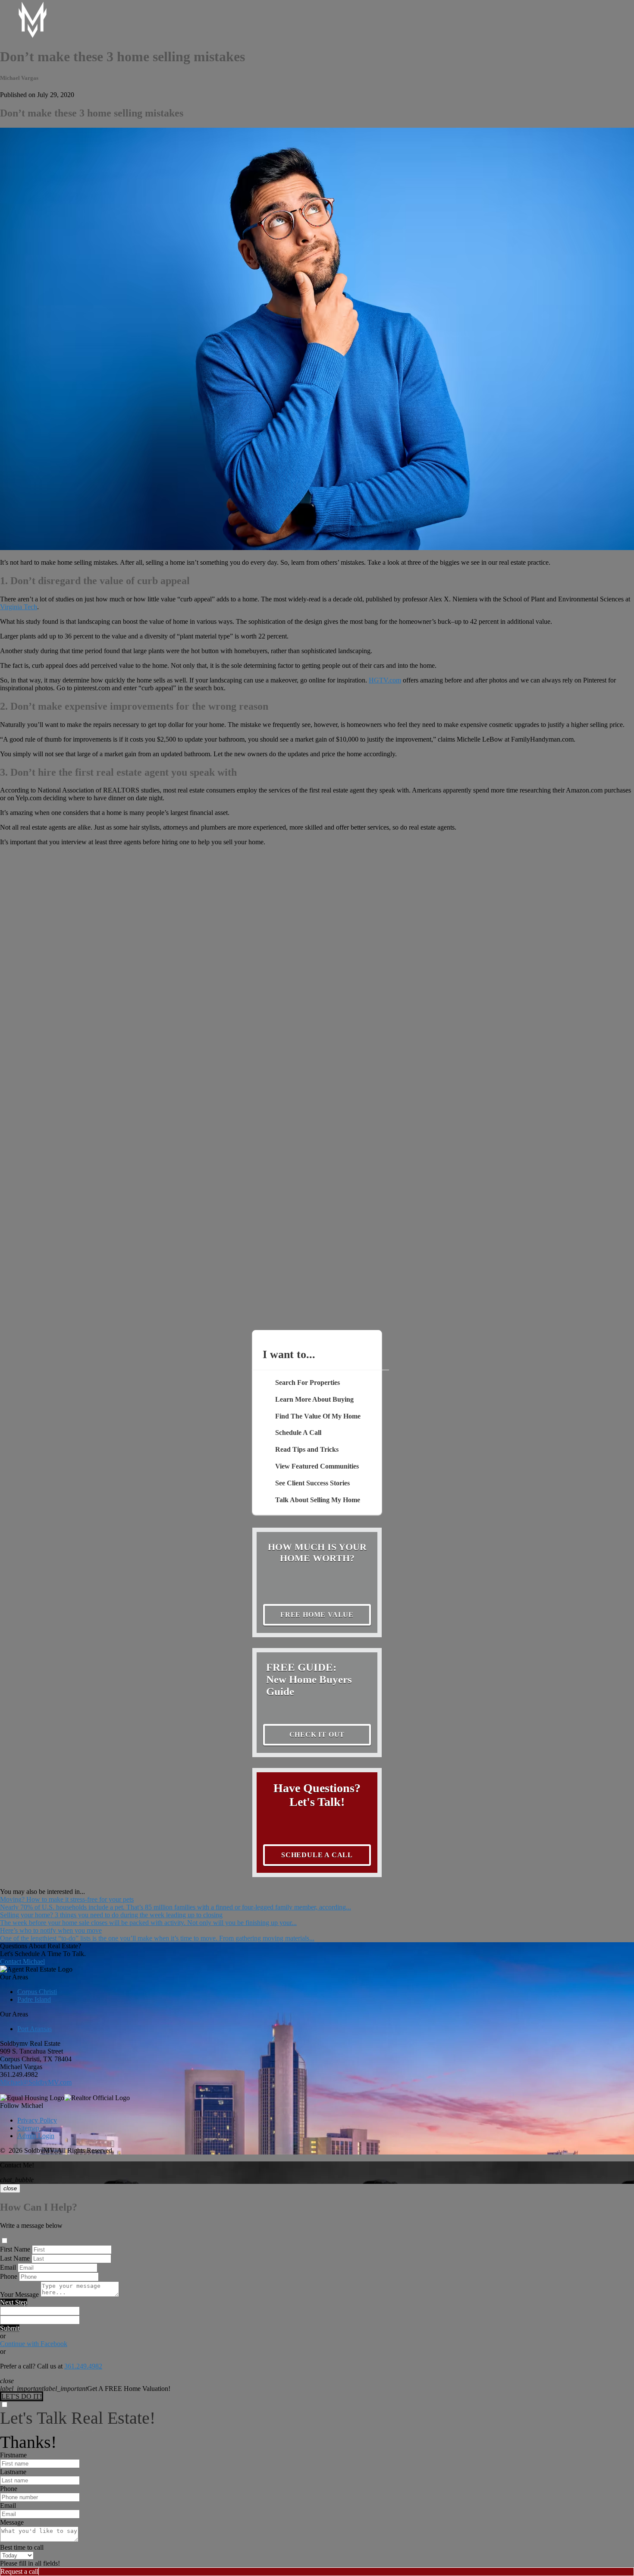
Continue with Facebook (34, 2344)
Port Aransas (35, 2029)
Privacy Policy (37, 2120)
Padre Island (34, 1999)
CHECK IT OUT (317, 1735)
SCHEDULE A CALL (317, 1855)
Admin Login (36, 2136)
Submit (10, 2328)
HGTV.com (385, 680)
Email (8, 2267)
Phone (9, 2276)
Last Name (15, 2258)
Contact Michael (22, 1961)
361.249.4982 (19, 2074)
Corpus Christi (37, 1992)
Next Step (14, 2302)
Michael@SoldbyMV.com (36, 2082)
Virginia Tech (19, 607)
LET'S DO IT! (22, 2396)
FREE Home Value (317, 1615)
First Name (15, 2249)
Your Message (19, 2294)
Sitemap (28, 2128)
